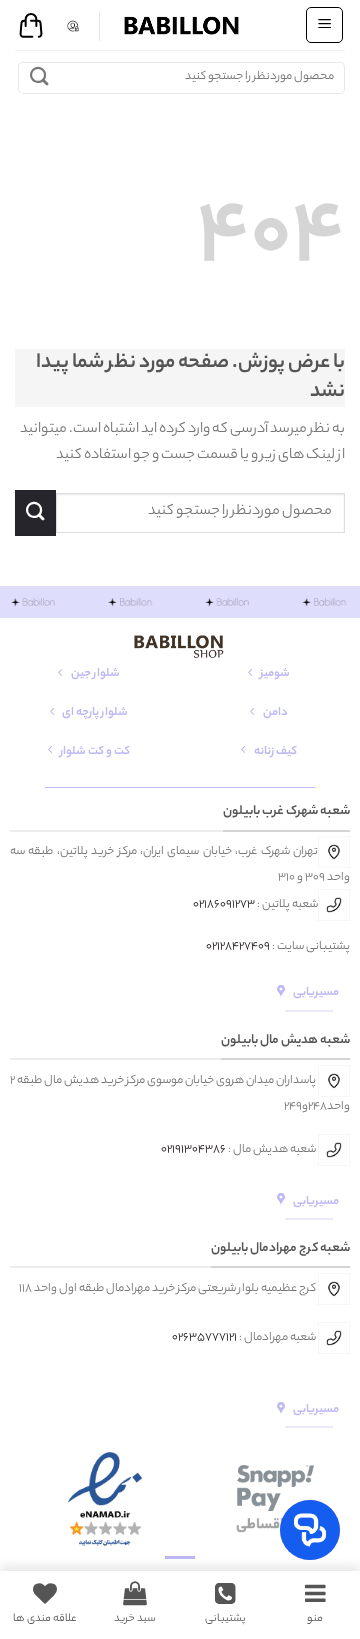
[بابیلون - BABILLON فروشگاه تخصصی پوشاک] (180, 25)
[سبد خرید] (31, 26)
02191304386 (193, 1150)
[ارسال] (39, 77)
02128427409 (238, 947)
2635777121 (207, 1337)
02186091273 (224, 905)
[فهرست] (324, 25)
